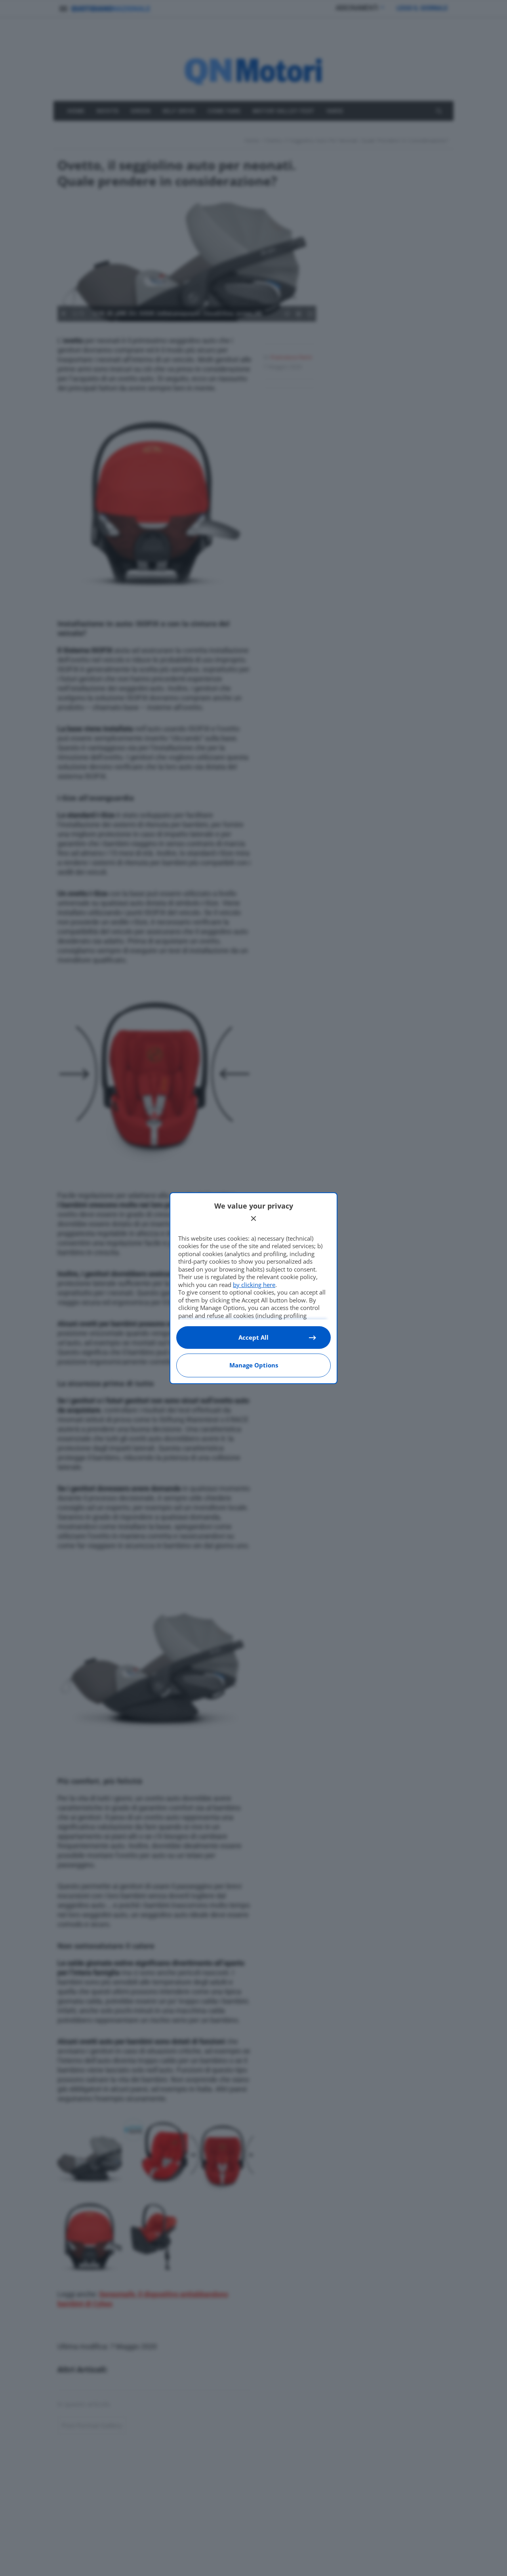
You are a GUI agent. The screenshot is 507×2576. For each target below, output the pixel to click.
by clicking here (254, 1285)
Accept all (253, 1337)
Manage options (254, 1365)
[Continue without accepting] (253, 1218)
